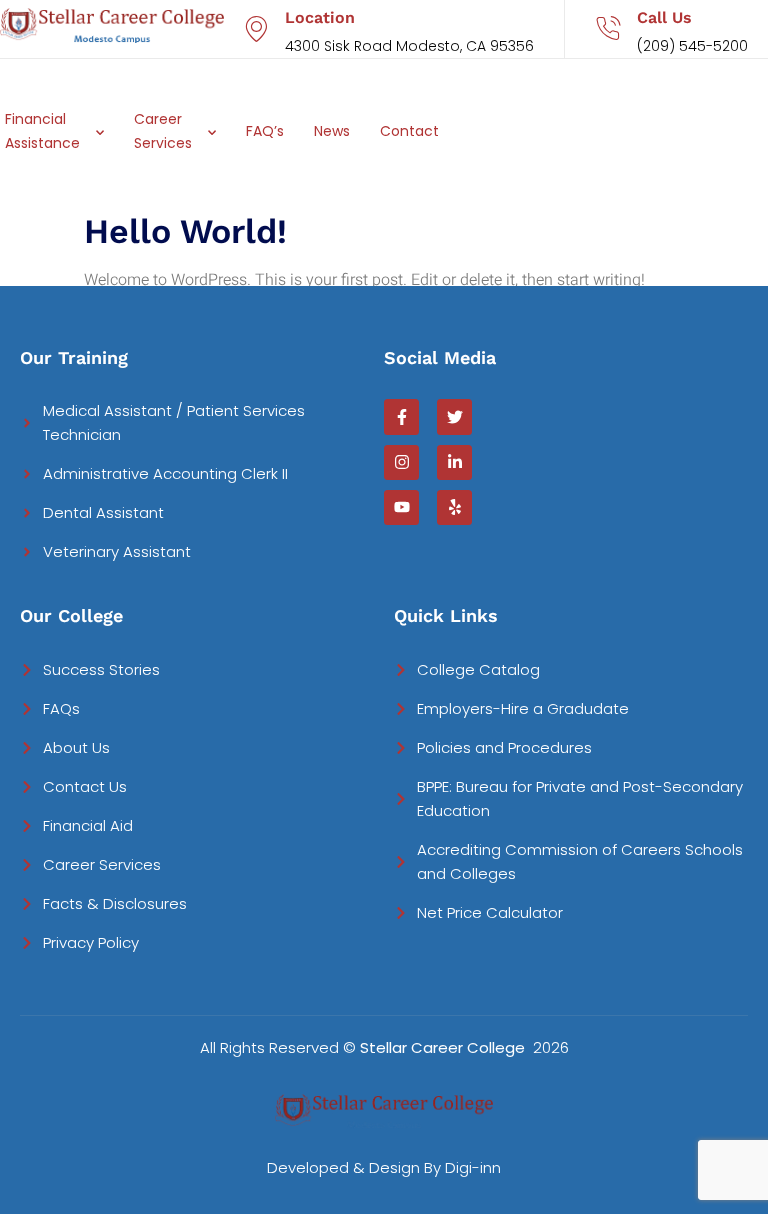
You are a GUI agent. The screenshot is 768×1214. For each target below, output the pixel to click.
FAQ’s (265, 131)
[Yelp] (454, 507)
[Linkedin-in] (454, 462)
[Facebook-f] (401, 416)
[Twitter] (454, 416)
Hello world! (185, 231)
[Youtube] (401, 507)
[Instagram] (401, 462)
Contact (409, 131)
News (332, 131)
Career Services (163, 131)
